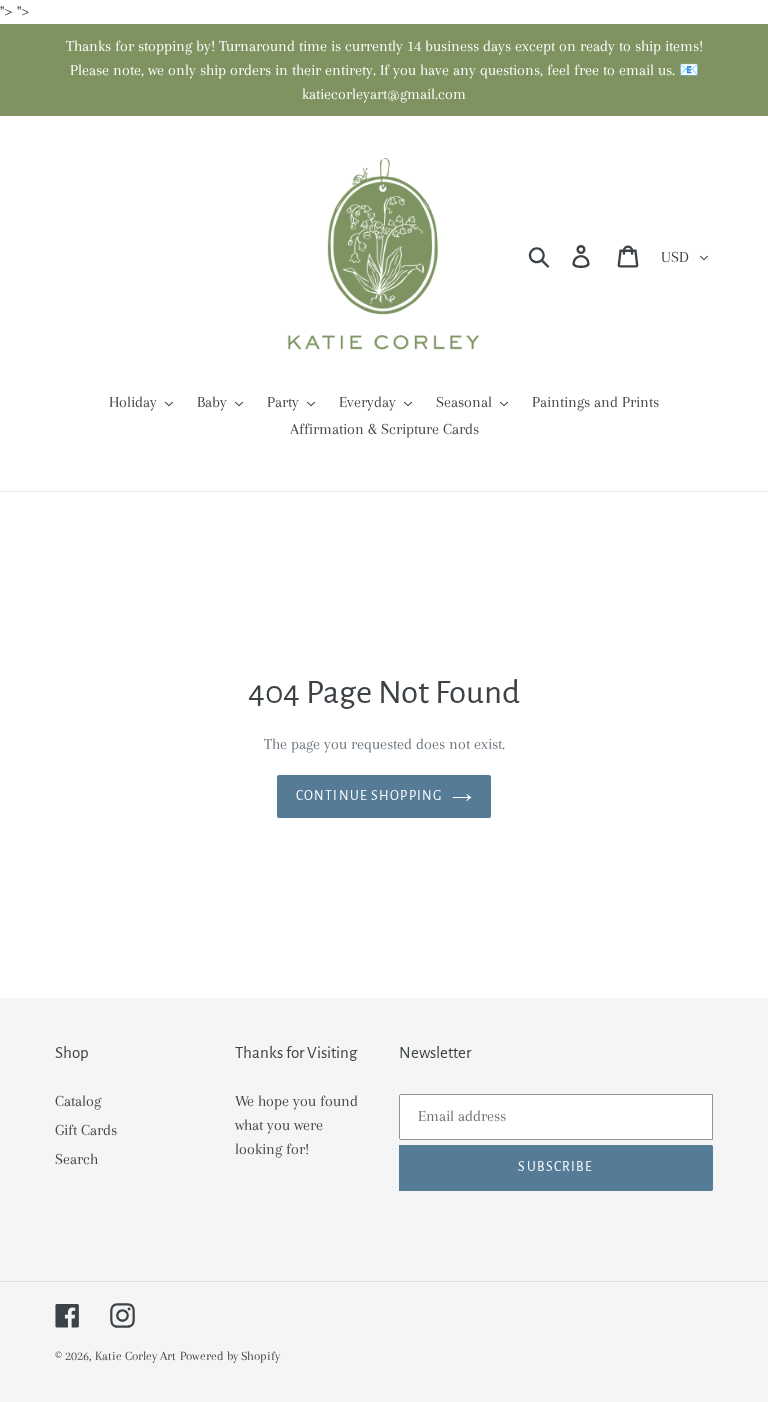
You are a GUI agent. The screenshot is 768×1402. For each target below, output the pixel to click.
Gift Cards (86, 1130)
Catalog (78, 1101)
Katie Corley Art (135, 1356)
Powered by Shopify (230, 1356)
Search (76, 1159)
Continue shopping (369, 796)
